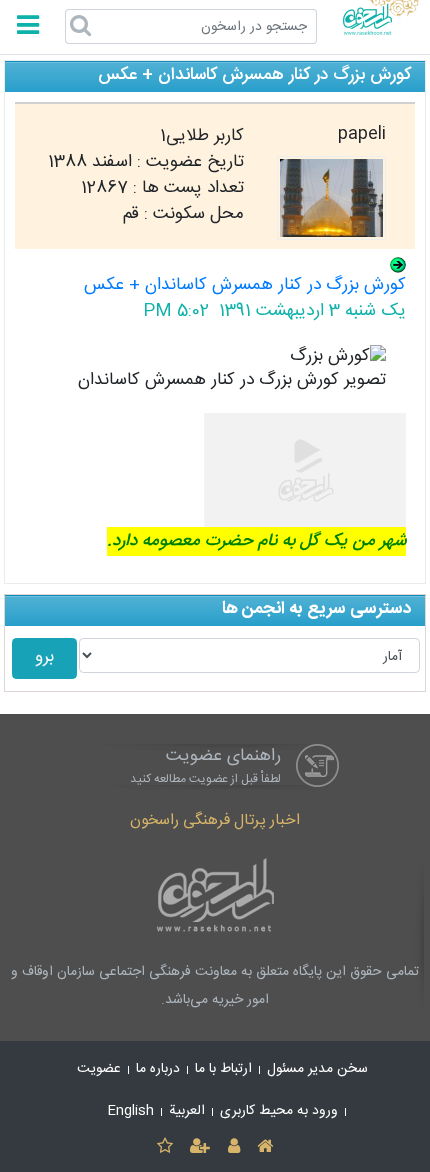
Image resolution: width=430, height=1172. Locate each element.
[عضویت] (200, 1147)
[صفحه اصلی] (264, 1147)
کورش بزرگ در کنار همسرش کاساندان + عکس (245, 285)
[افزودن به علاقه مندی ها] (164, 1147)
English (131, 1111)
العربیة (187, 1111)
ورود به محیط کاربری (279, 1111)
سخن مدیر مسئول (317, 1069)
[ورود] (233, 1147)
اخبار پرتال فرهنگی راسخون (215, 820)
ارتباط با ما (223, 1069)
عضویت (99, 1069)
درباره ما (158, 1069)
